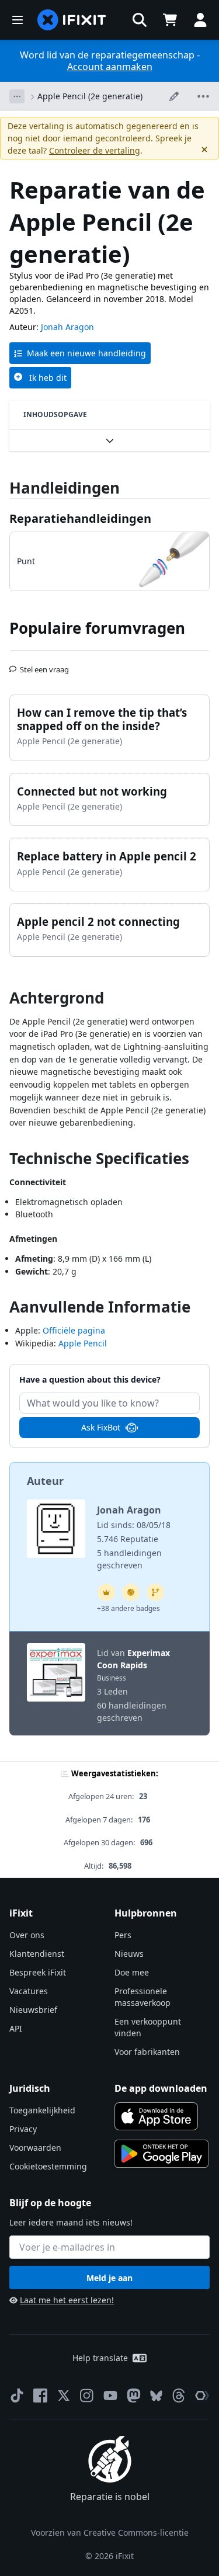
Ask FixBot (101, 1427)
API (16, 2028)
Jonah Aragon (67, 327)
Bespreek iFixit (38, 1972)
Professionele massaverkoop (142, 1997)
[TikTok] (17, 2396)
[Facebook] (40, 2396)
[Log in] (200, 20)
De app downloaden (161, 2088)
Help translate (100, 2358)
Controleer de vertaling (95, 150)
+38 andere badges (128, 1608)
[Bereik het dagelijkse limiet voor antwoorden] (106, 1592)
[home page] (72, 20)
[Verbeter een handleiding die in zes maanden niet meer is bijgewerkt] (155, 1592)
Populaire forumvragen (97, 628)
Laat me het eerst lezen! (67, 2300)
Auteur (45, 1481)
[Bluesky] (156, 2396)
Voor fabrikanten (147, 2052)
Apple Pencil (83, 1343)
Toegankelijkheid (42, 2110)
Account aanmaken (110, 67)
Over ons (27, 1935)
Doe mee (132, 1972)
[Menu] (18, 20)
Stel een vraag (44, 665)
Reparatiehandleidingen (80, 518)
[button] (140, 20)
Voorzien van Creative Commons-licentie (110, 2532)
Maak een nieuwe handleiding (86, 353)
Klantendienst (37, 1954)
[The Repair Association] (202, 2396)
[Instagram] (87, 2396)
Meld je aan (109, 2278)
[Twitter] (64, 2396)
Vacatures (29, 1991)
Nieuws (129, 1954)
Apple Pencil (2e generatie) (90, 96)
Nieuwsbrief (33, 2010)
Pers (123, 1935)
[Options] (17, 96)
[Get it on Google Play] (162, 2154)
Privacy (23, 2129)
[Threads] (179, 2396)
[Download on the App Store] (157, 2116)
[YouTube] (110, 2396)
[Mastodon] (134, 2396)
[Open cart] (170, 20)
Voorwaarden (35, 2148)
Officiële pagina (74, 1330)
